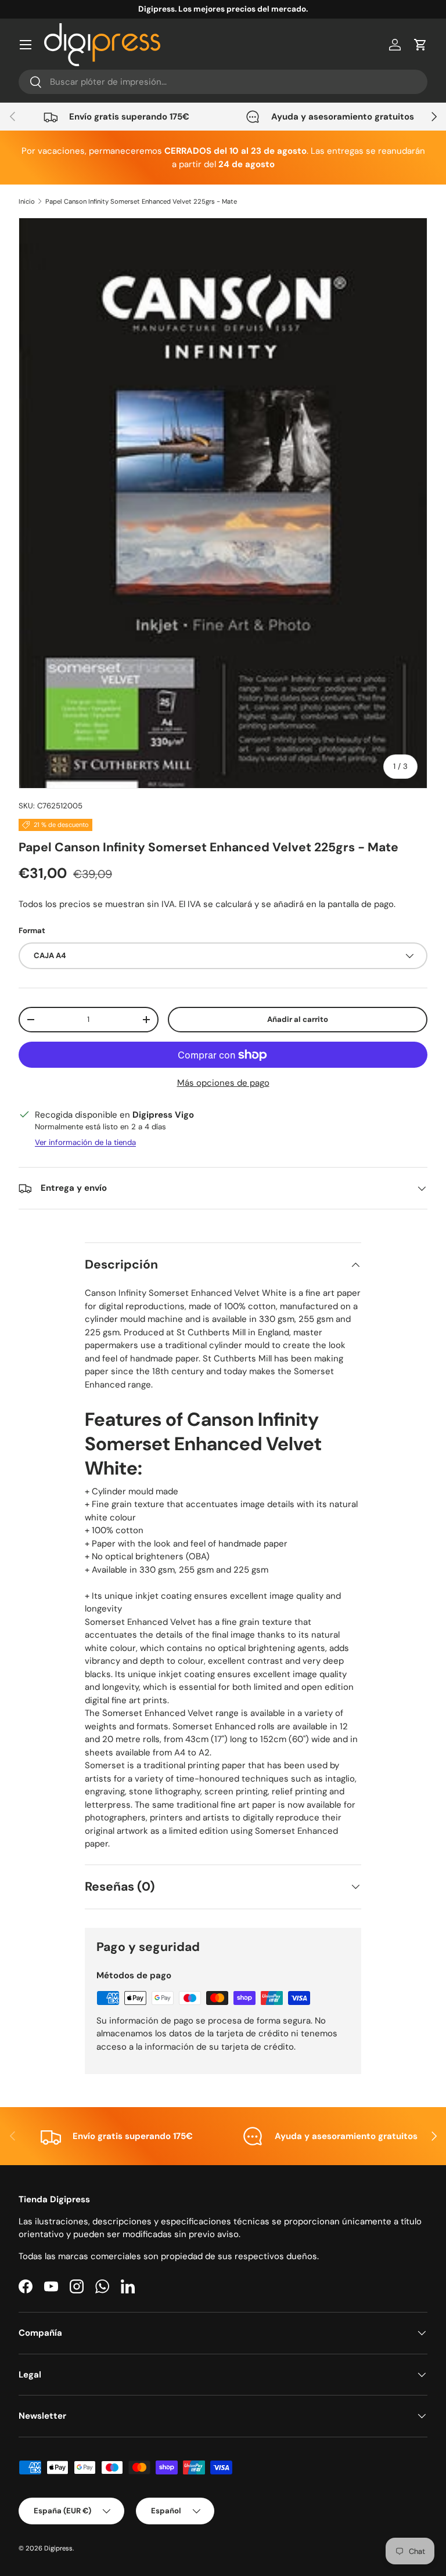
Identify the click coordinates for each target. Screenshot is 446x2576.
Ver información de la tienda (85, 1142)
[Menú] (26, 45)
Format (32, 931)
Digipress (58, 2548)
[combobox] (223, 82)
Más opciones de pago (223, 1083)
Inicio (27, 201)
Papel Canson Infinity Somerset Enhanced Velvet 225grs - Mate (141, 201)
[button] (420, 45)
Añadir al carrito (298, 1019)
